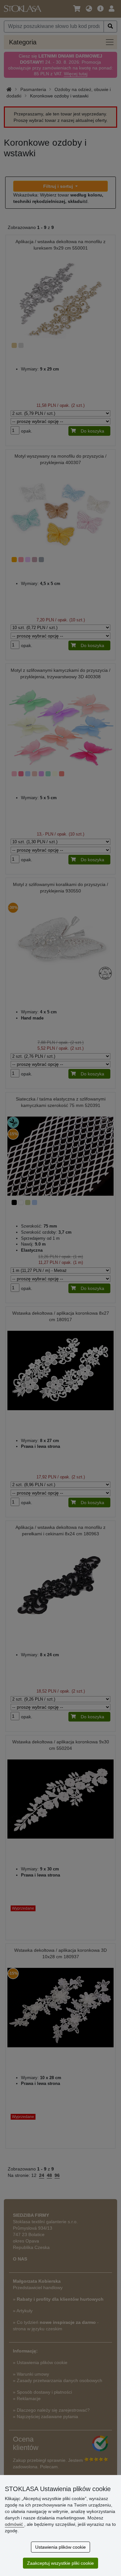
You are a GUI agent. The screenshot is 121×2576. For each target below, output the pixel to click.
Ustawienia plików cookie (60, 2547)
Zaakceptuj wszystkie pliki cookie (60, 2563)
